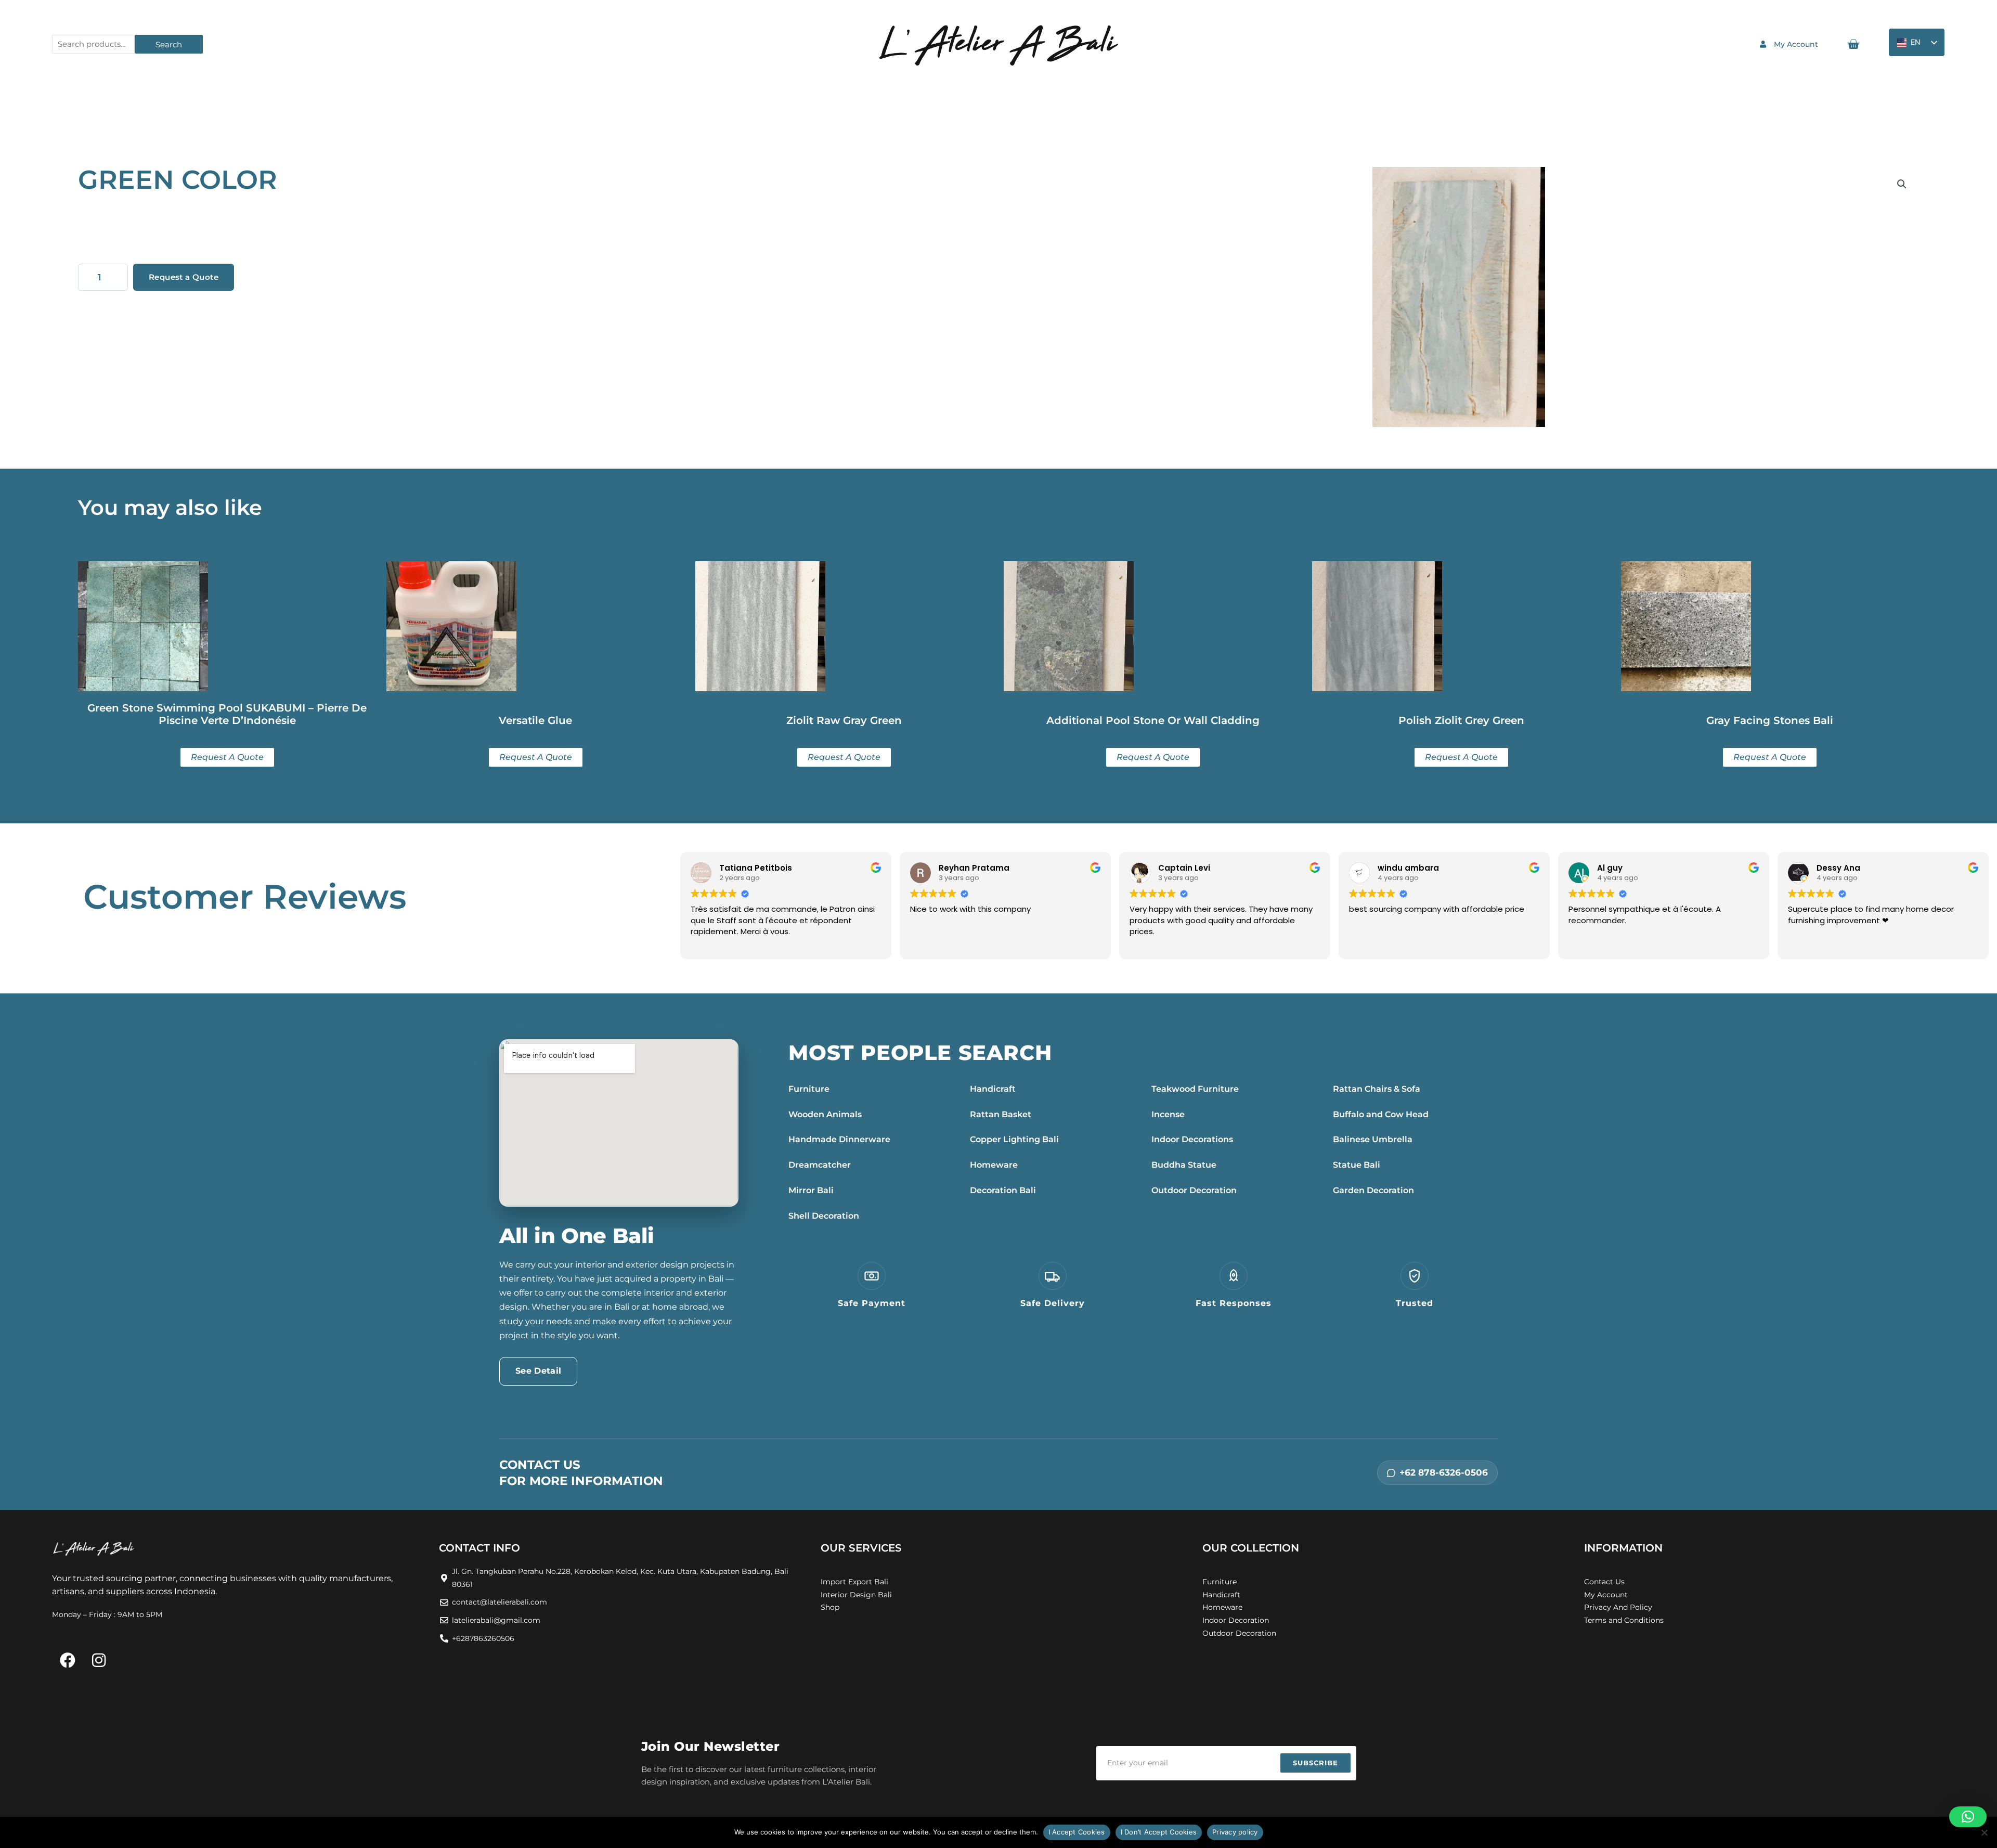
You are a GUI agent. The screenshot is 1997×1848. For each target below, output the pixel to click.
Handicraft (993, 1089)
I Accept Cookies (1077, 1832)
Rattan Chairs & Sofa (1377, 1089)
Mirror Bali (811, 1190)
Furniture (809, 1089)
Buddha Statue (1184, 1165)
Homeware (994, 1165)
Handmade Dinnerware (839, 1139)
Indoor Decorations (1192, 1139)
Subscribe (1315, 1763)
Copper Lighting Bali (1014, 1139)
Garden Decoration (1373, 1190)
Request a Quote (184, 277)
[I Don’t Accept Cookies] (1984, 1832)
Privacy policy (1235, 1832)
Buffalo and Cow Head (1381, 1114)
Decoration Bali (1003, 1190)
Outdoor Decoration (1194, 1190)
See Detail (538, 1371)
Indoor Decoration (1236, 1620)
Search (169, 44)
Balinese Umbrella (1373, 1139)
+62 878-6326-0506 (1444, 1472)
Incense (1168, 1114)
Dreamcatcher (820, 1165)
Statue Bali (1357, 1165)
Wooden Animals (825, 1114)
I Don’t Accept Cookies (1159, 1832)
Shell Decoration (824, 1216)
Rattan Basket (1001, 1114)
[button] (1902, 184)
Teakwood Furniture (1195, 1089)
